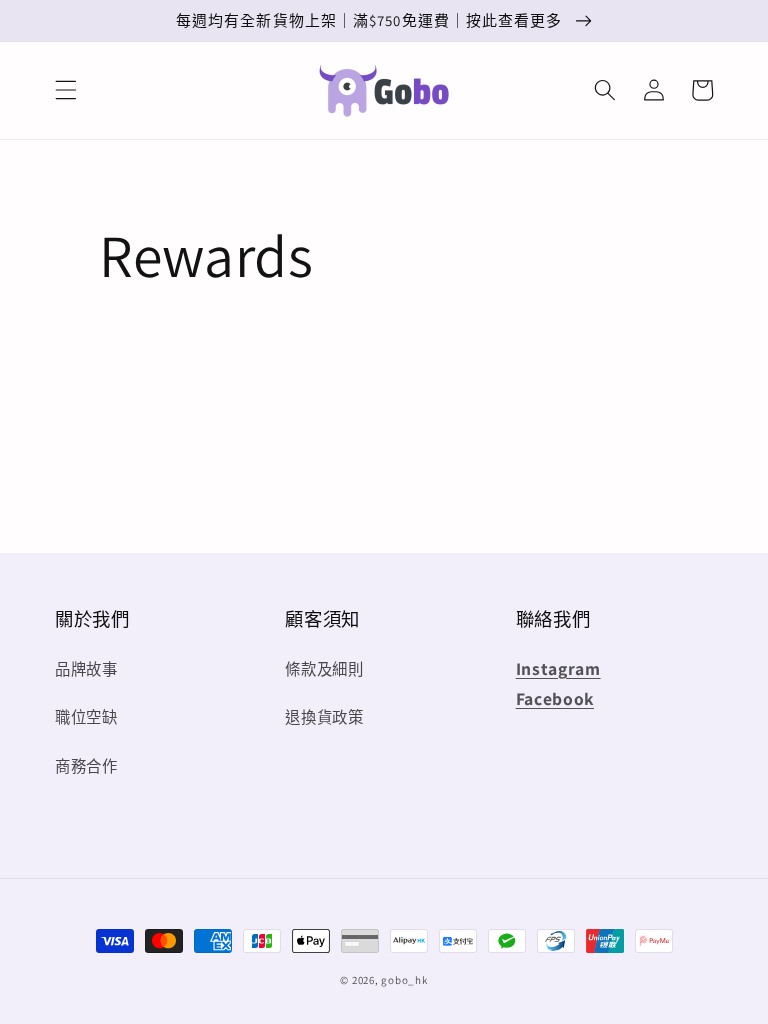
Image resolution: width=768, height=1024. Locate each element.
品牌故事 (86, 669)
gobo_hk (404, 980)
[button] (66, 90)
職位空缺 (86, 717)
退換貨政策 (324, 717)
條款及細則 (324, 669)
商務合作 (86, 766)
